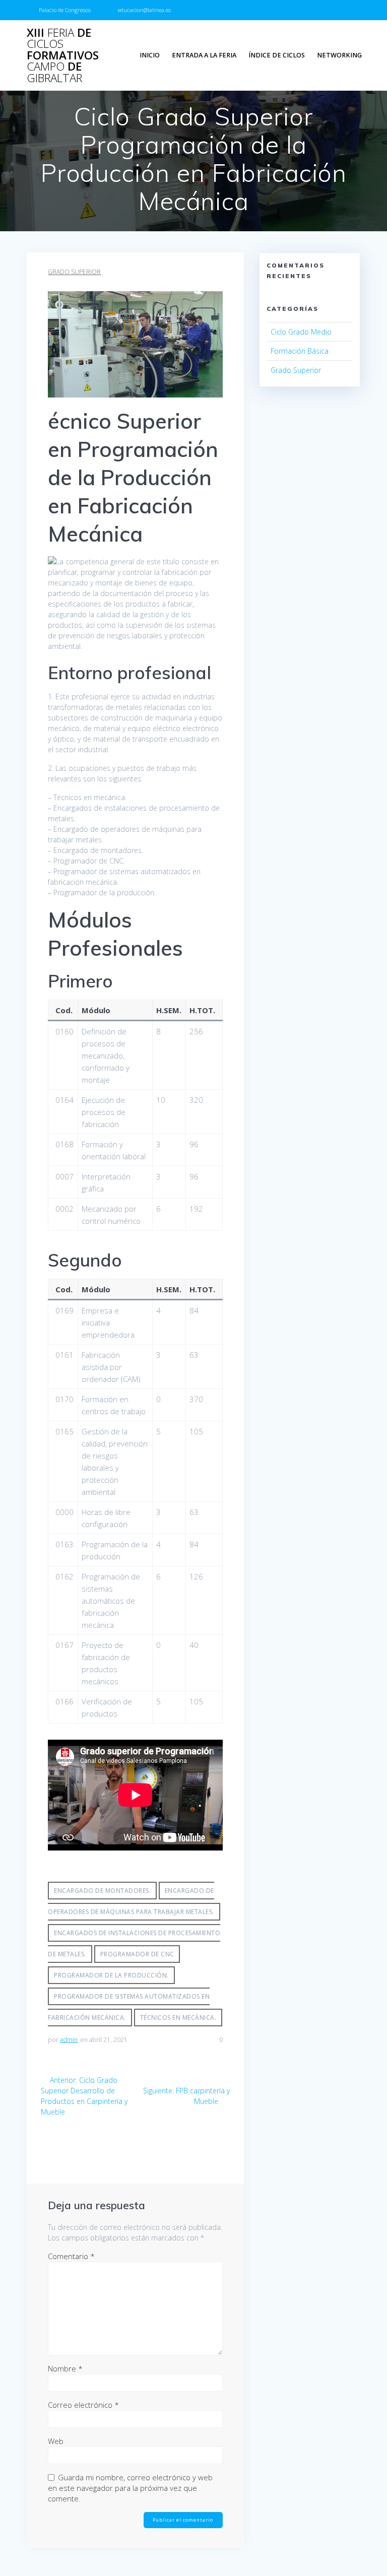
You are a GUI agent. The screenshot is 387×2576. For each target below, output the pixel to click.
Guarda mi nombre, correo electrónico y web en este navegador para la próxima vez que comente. (130, 2488)
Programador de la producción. (111, 1975)
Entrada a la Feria (204, 55)
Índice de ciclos (277, 55)
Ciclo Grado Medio (301, 332)
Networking (339, 55)
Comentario (71, 2256)
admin (69, 2040)
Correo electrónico (83, 2405)
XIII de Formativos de (63, 55)
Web (56, 2441)
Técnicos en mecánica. (178, 2018)
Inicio (150, 55)
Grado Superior (74, 272)
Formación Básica (300, 351)
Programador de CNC (137, 1954)
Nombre (65, 2368)
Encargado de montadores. (102, 1891)
